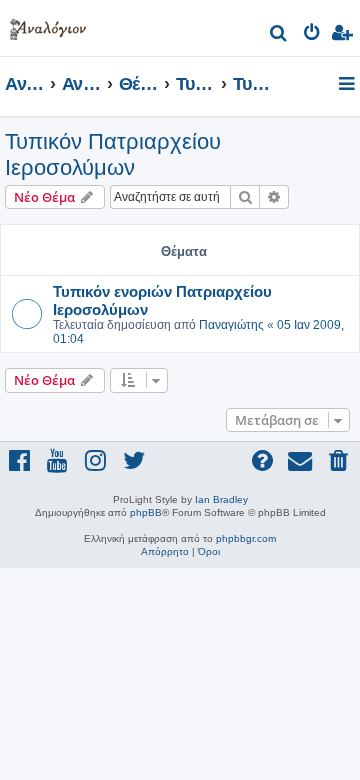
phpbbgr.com (246, 538)
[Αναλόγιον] (48, 25)
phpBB (146, 512)
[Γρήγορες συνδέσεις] (348, 85)
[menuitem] (279, 35)
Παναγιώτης (231, 325)
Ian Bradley (221, 499)
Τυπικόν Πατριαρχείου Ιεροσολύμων (113, 154)
